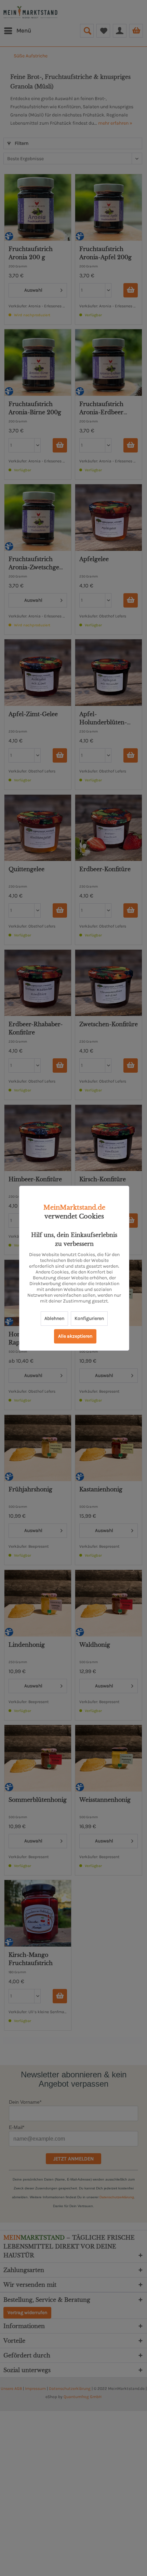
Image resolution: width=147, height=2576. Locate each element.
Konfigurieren (89, 1318)
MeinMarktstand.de (74, 1208)
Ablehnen (54, 1318)
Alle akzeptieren (75, 1336)
